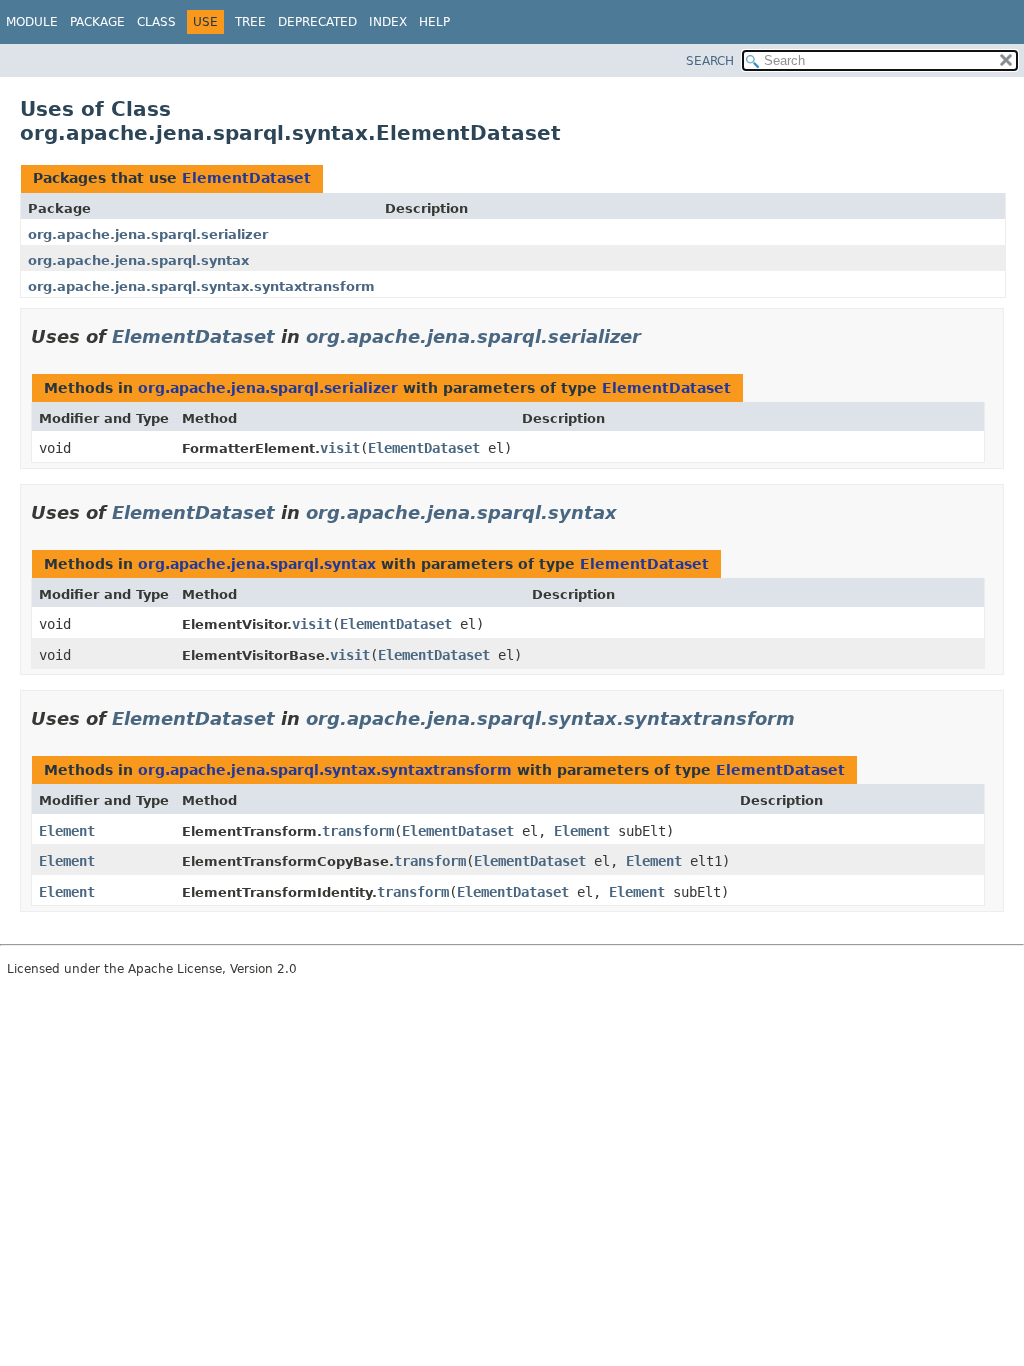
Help (434, 22)
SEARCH (710, 61)
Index (388, 22)
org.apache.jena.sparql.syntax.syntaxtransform (201, 286)
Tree (250, 22)
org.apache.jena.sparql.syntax (138, 260)
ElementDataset (246, 178)
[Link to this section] (655, 336)
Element (67, 831)
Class (156, 22)
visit (340, 448)
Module (32, 22)
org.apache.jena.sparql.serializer (148, 234)
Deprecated (317, 22)
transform (358, 831)
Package (97, 22)
